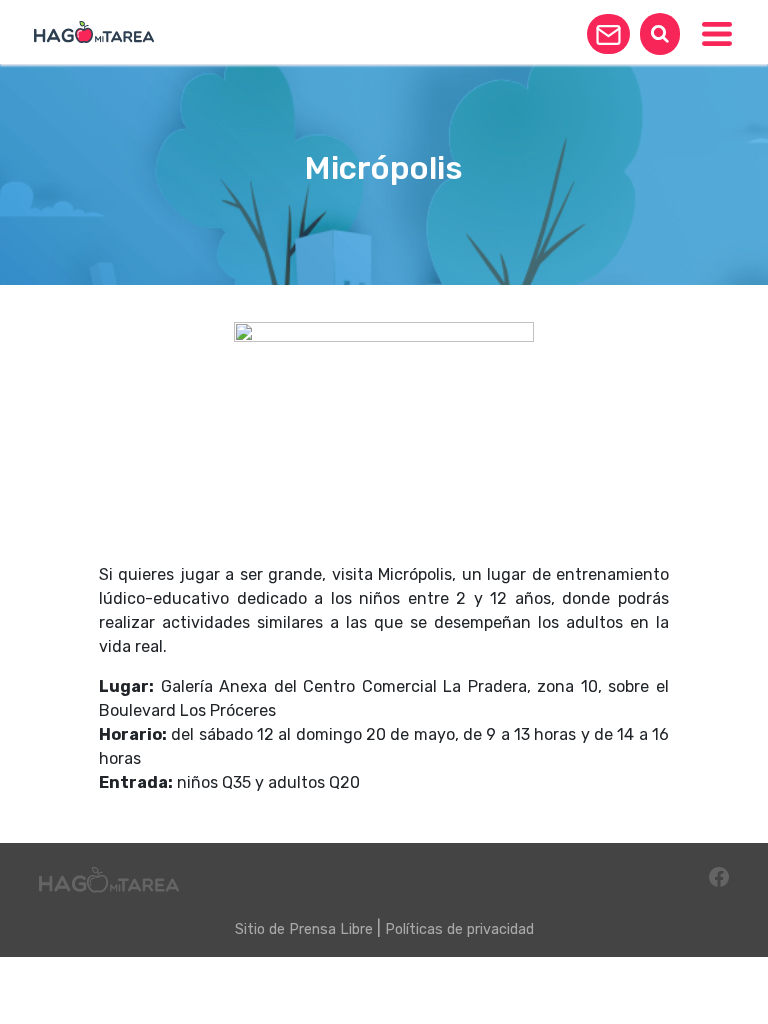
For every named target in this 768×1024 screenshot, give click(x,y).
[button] (608, 34)
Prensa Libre (331, 929)
